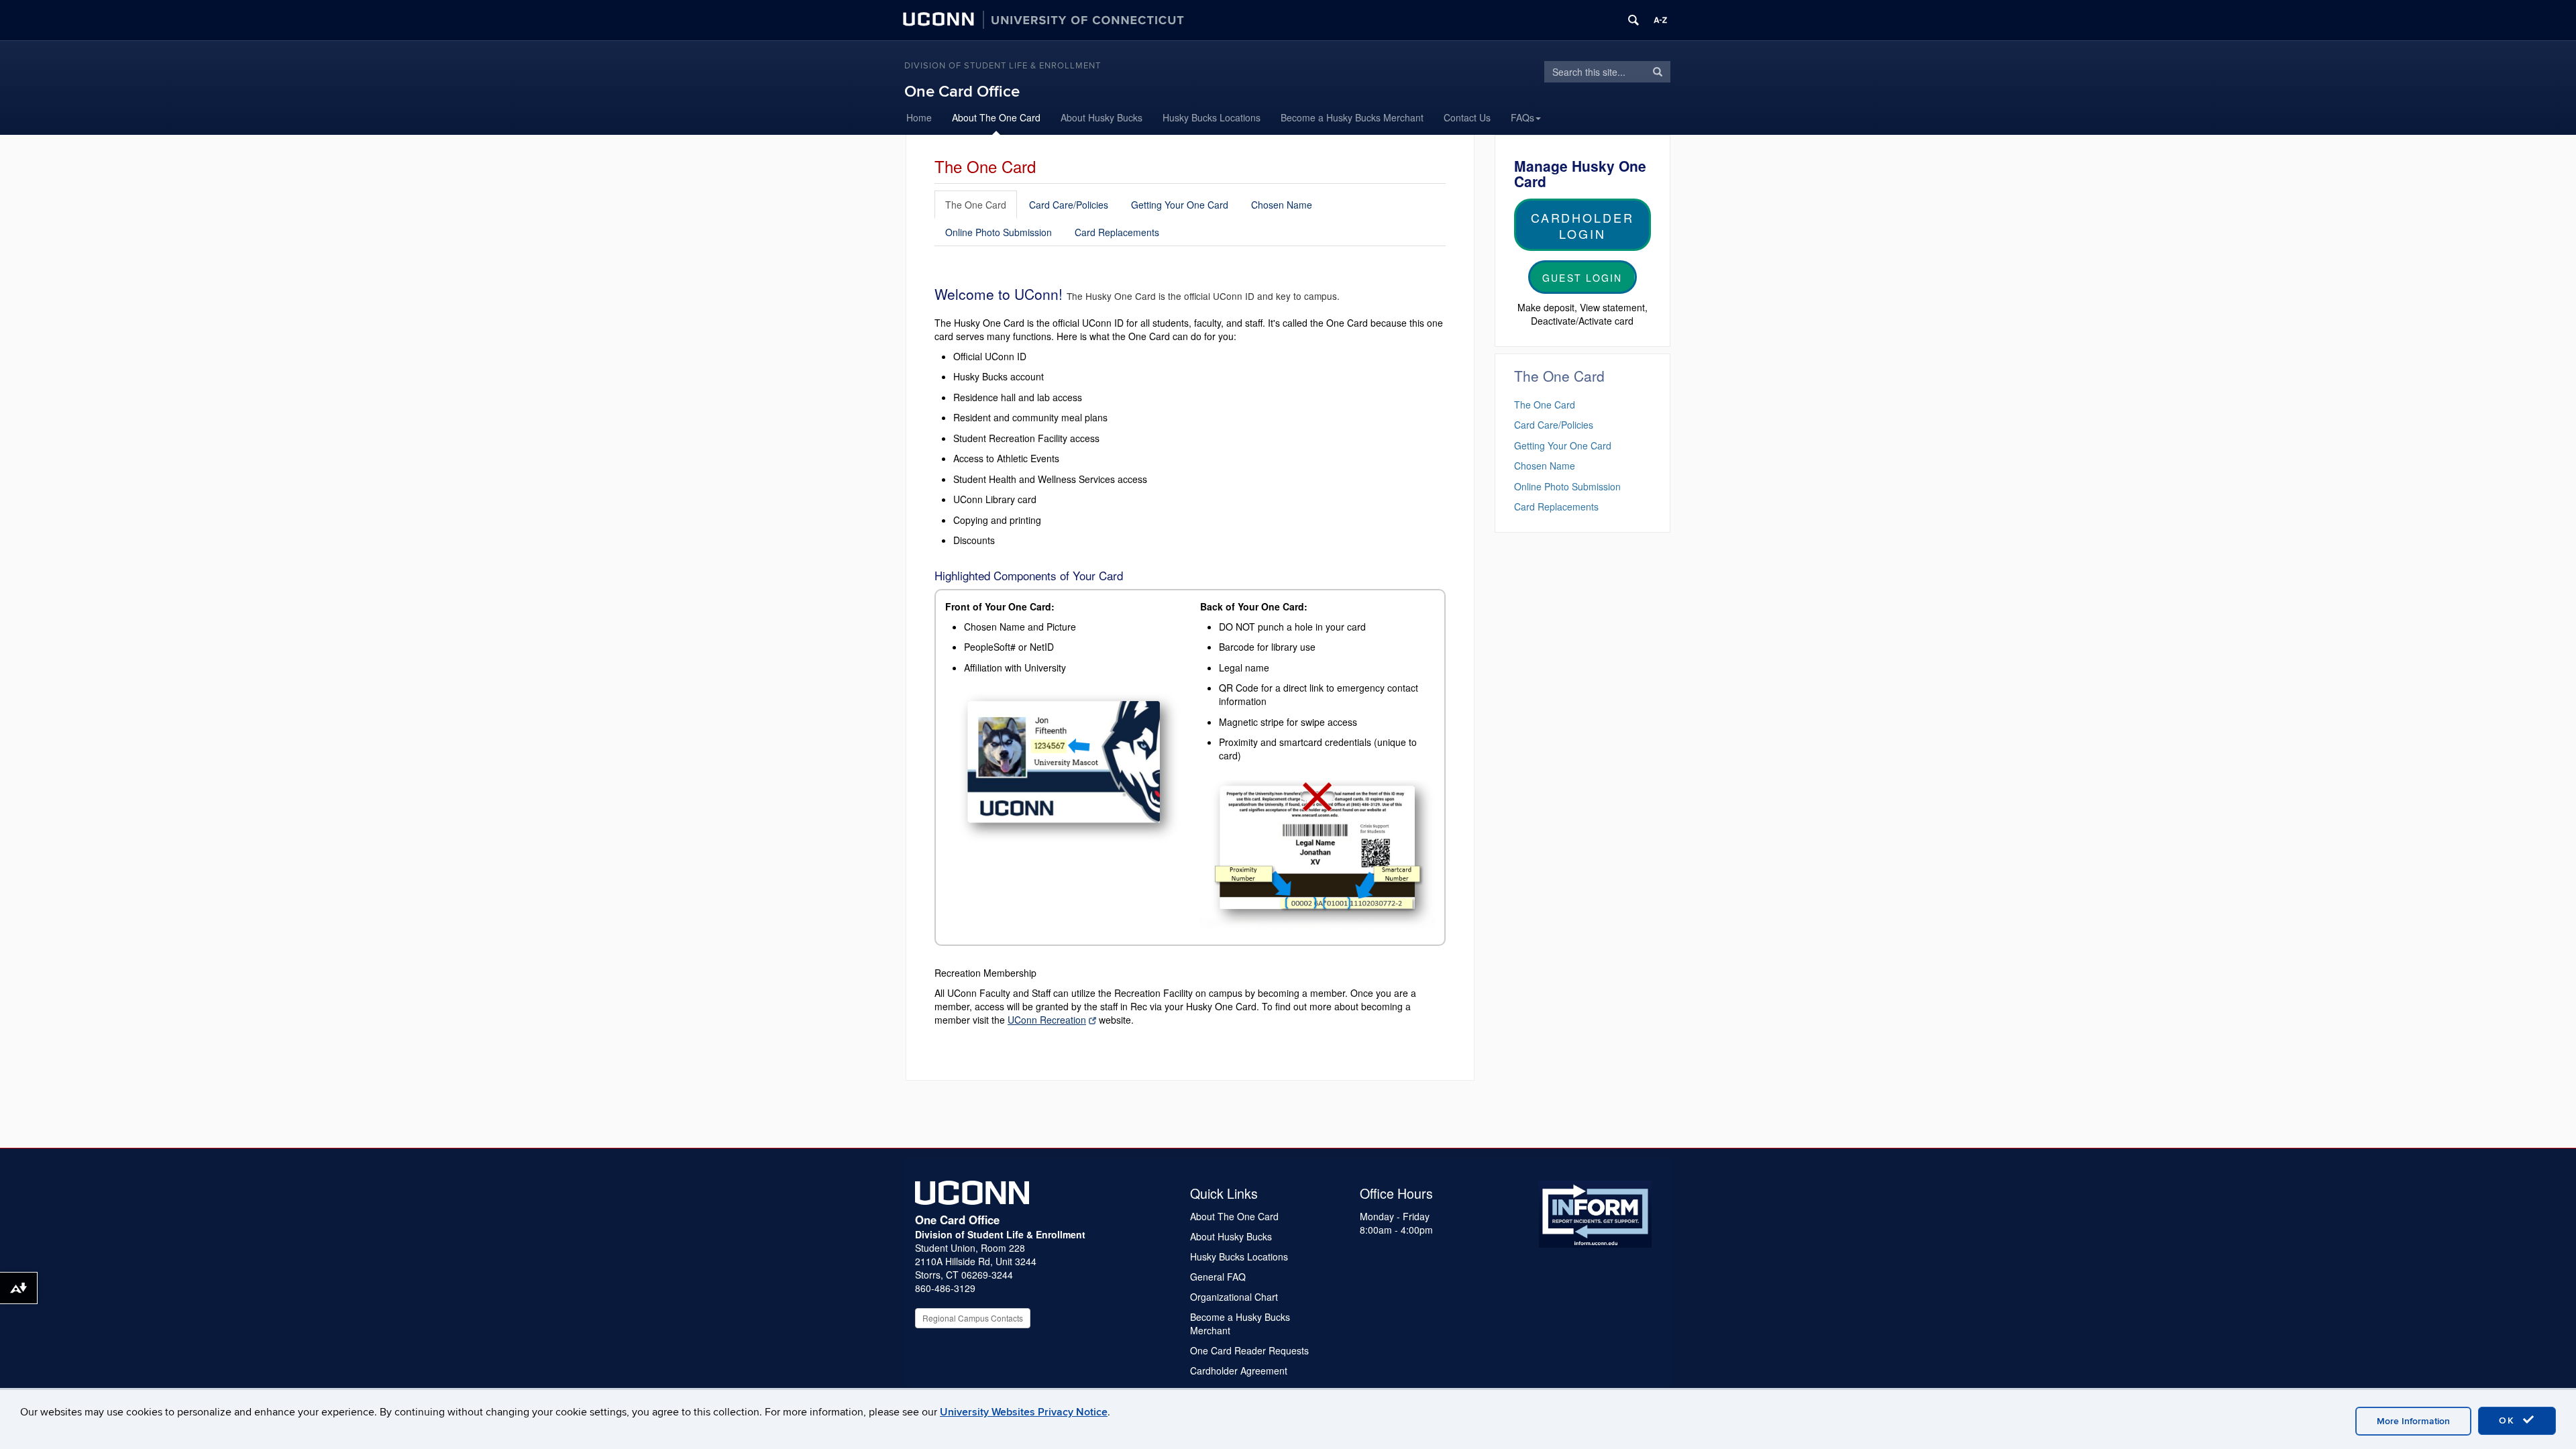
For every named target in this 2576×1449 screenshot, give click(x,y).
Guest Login (1582, 278)
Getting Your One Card (1180, 205)
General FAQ (1218, 1277)
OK (2509, 1420)
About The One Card (996, 117)
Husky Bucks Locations (1212, 117)
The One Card (976, 205)
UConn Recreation (1047, 1020)
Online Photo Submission (999, 232)
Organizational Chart (1234, 1297)
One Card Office (962, 92)
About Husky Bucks (1102, 117)
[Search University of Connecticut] (1633, 20)
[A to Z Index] (1660, 20)
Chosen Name (1282, 205)
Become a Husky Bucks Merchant (1352, 117)
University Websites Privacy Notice (1024, 1412)
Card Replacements (1117, 232)
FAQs (1522, 117)
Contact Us (1467, 117)
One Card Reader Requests (1249, 1350)
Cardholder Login (1582, 225)
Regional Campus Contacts (973, 1318)
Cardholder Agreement (1239, 1371)
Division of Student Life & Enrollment (1003, 66)
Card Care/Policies (1069, 205)
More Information (2413, 1421)
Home (919, 117)
